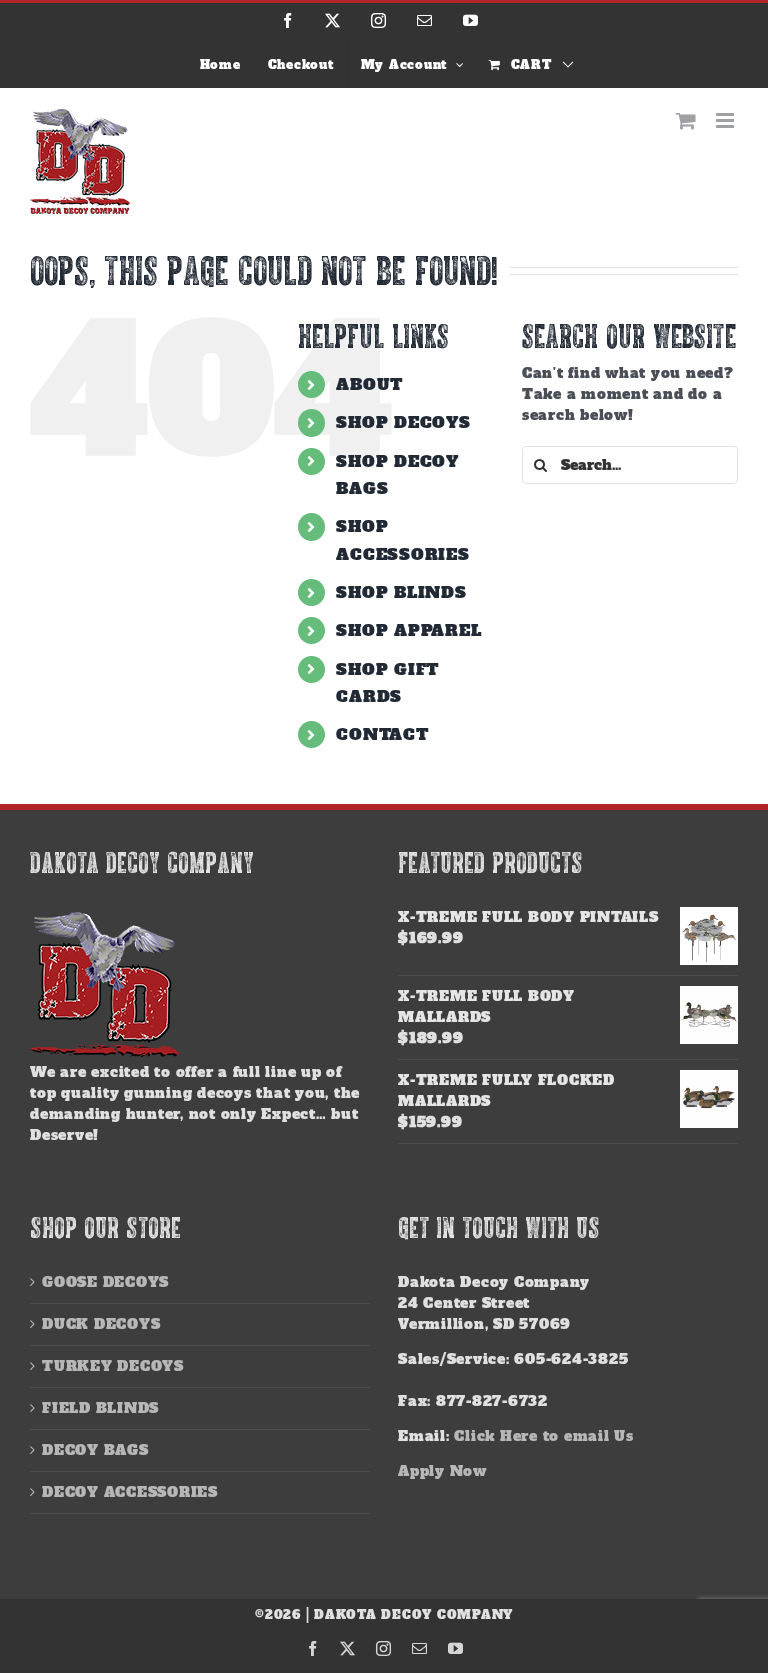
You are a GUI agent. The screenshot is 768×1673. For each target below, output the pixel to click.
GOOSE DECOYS (105, 1282)
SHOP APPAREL (408, 630)
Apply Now (442, 1471)
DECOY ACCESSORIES (130, 1492)
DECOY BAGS (95, 1450)
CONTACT (382, 734)
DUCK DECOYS (101, 1324)
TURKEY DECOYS (113, 1366)
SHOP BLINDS (401, 592)
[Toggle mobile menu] (727, 120)
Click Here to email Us (544, 1436)
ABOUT (369, 384)
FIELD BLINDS (100, 1408)
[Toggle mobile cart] (686, 120)
